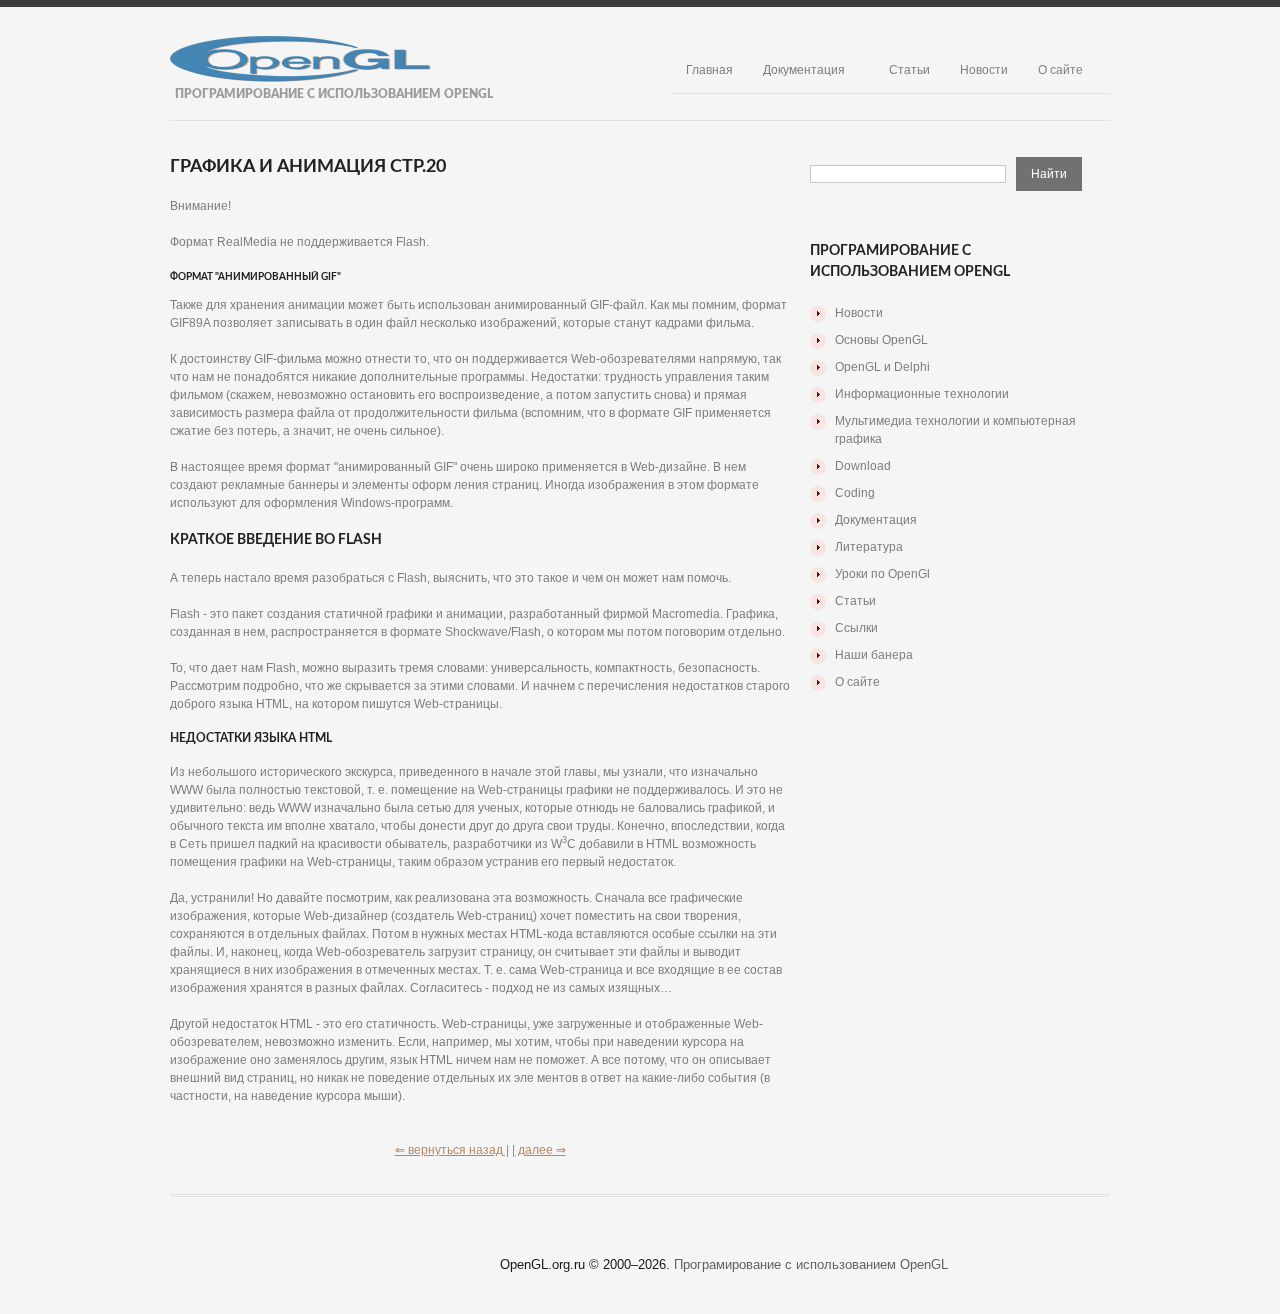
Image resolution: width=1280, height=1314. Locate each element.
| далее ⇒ (539, 1150)
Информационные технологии (922, 394)
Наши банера (874, 655)
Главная (709, 70)
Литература (869, 547)
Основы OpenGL (881, 340)
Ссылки (856, 628)
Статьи (909, 70)
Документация (804, 70)
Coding (855, 493)
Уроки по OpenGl (882, 574)
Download (863, 466)
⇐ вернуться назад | (452, 1150)
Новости (984, 70)
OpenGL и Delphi (882, 367)
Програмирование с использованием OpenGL (811, 1264)
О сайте (1060, 70)
